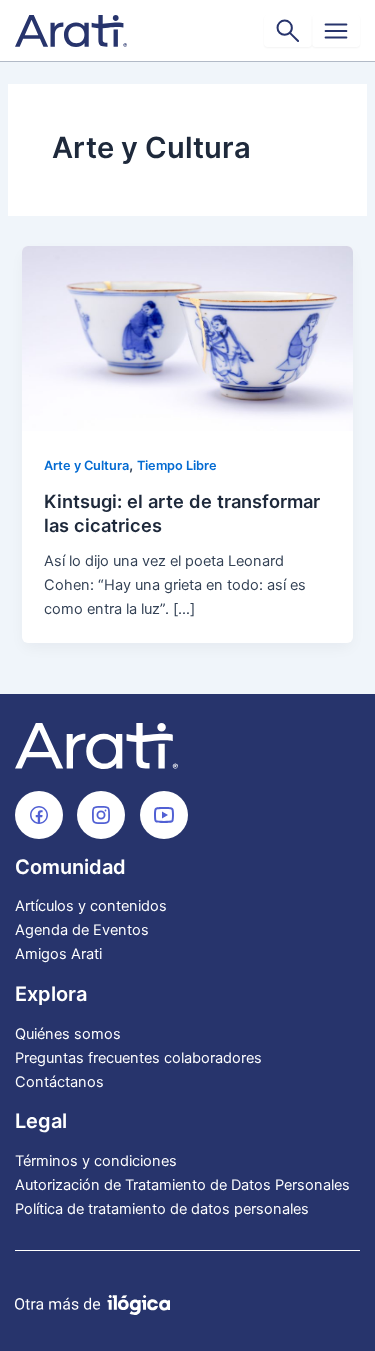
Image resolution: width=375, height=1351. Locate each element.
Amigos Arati (58, 954)
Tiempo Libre (177, 465)
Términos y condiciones (96, 1161)
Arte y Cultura (86, 465)
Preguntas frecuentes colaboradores (138, 1058)
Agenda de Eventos (82, 930)
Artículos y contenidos (91, 906)
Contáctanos (59, 1082)
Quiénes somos (68, 1034)
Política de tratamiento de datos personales (162, 1209)
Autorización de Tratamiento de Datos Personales (182, 1185)
